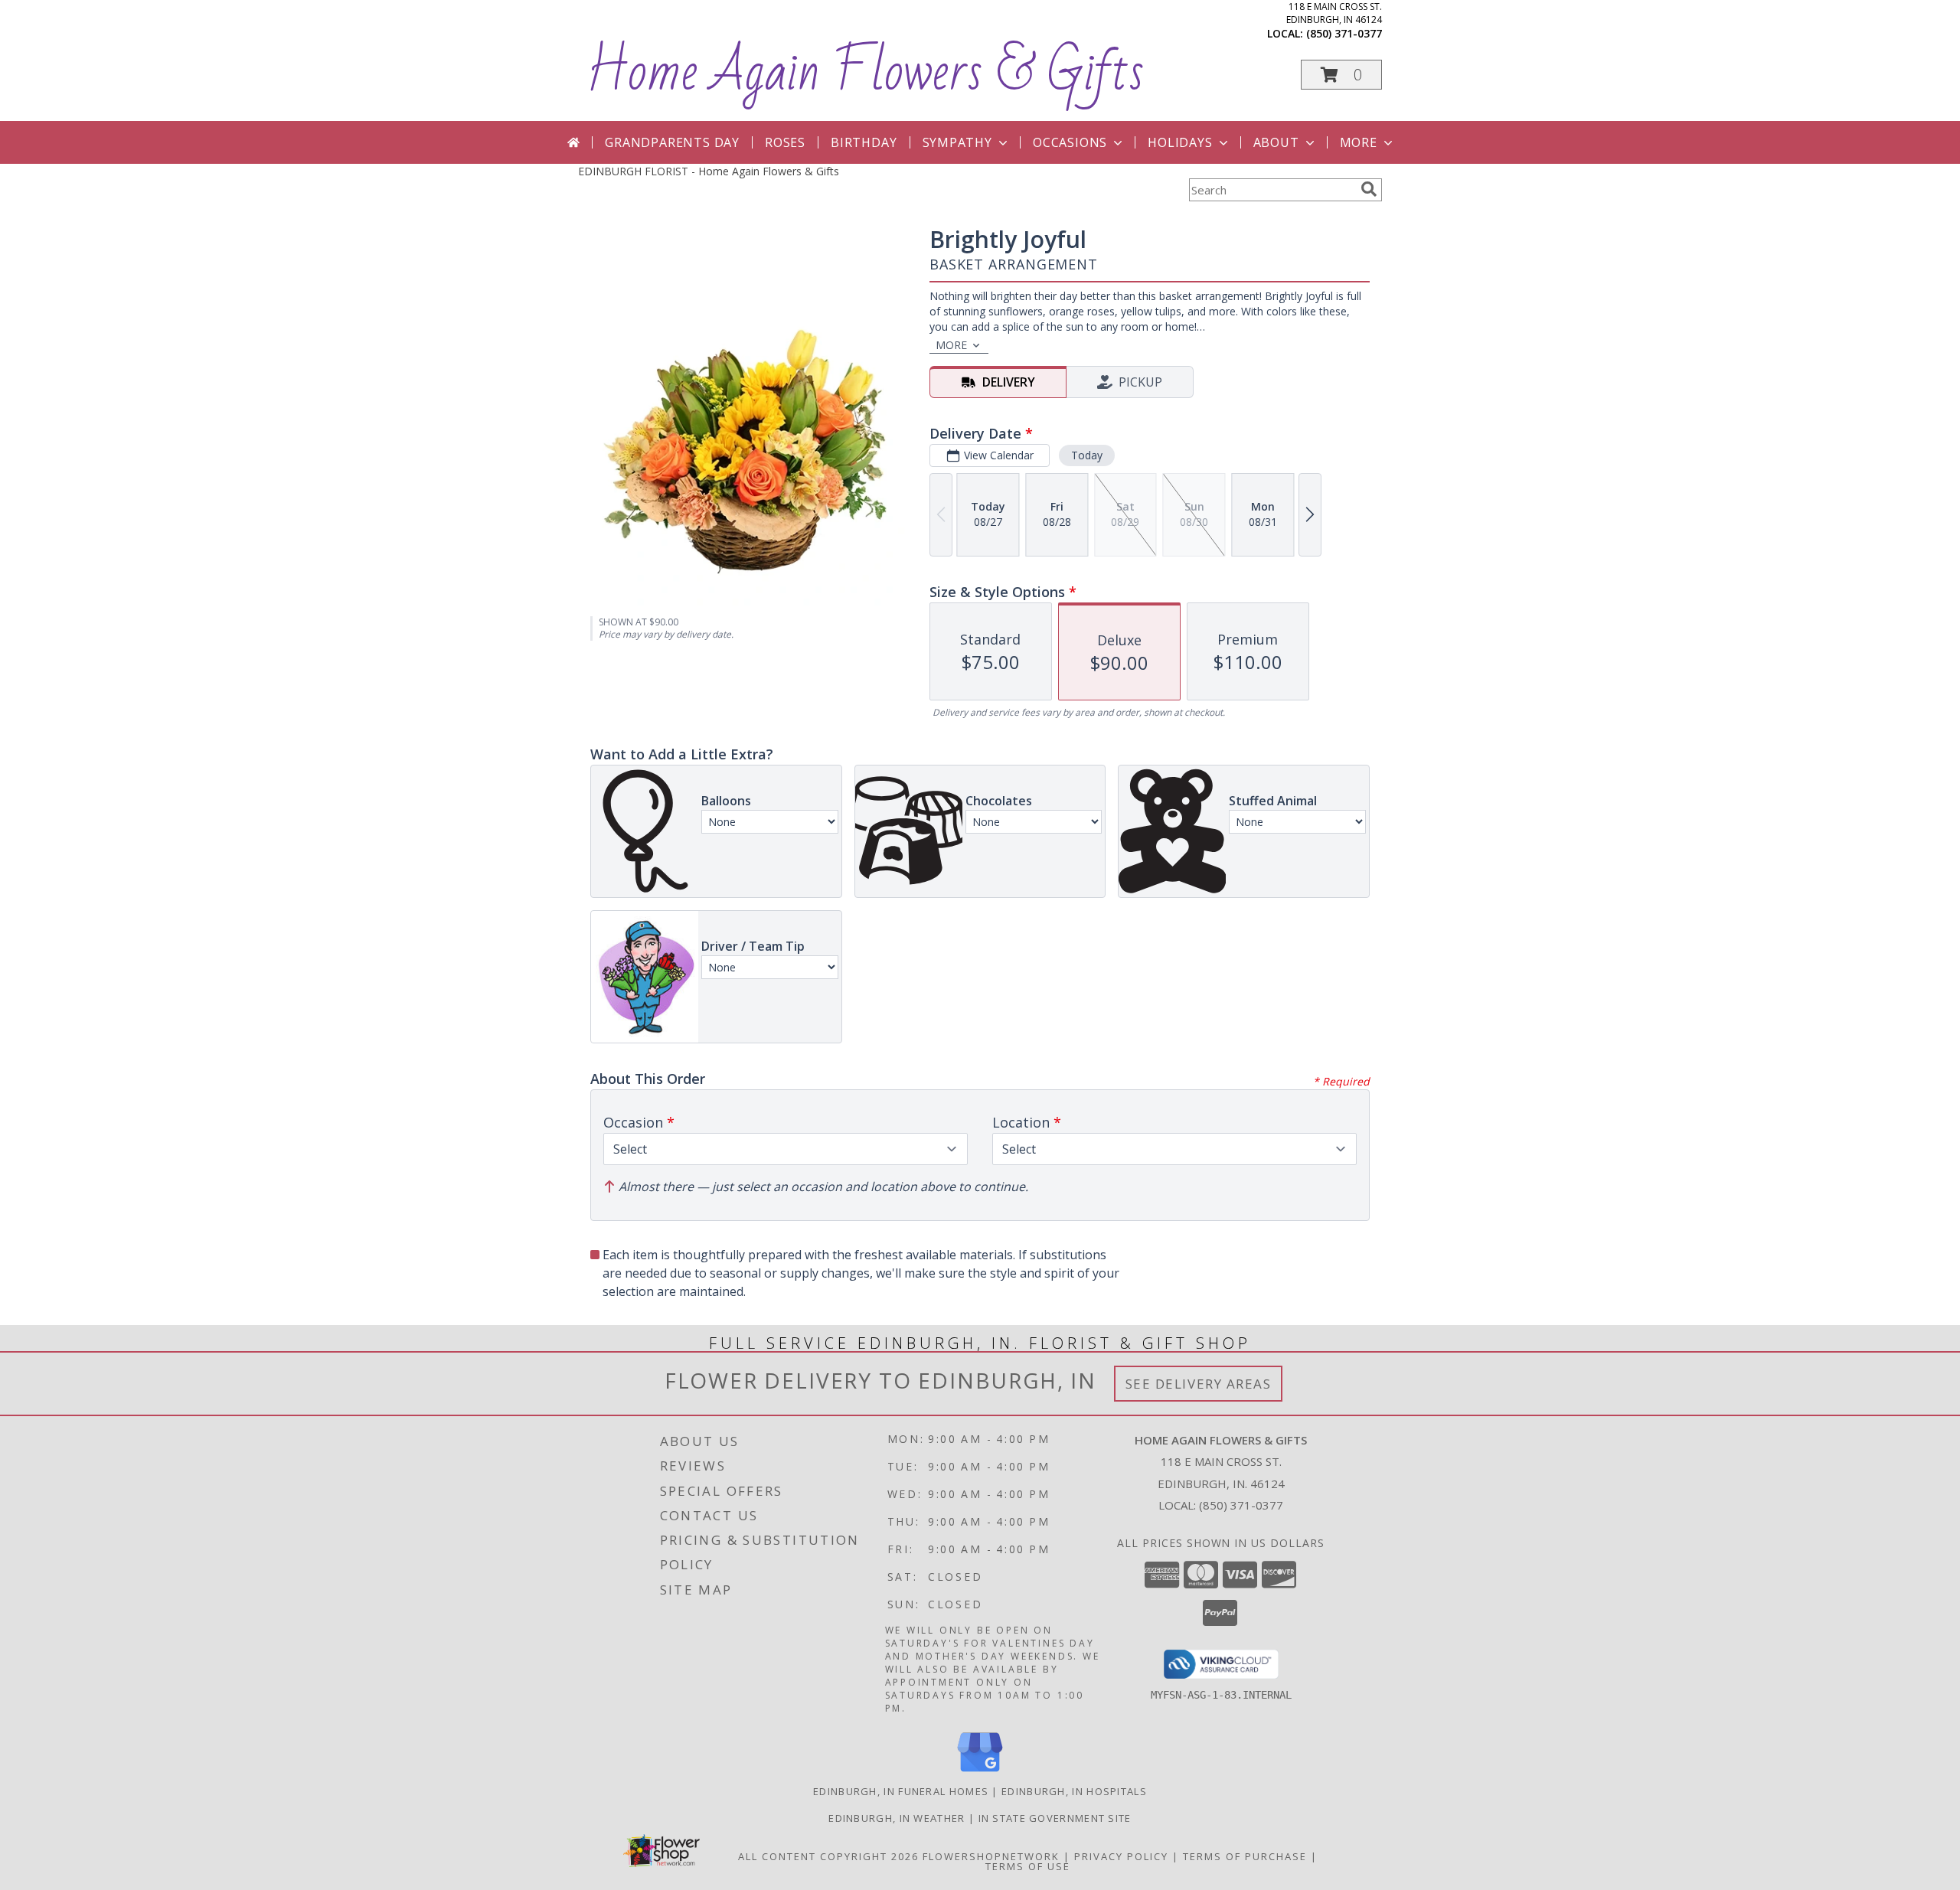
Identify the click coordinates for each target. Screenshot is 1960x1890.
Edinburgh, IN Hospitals (1074, 1791)
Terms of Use (1028, 1866)
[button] (1341, 75)
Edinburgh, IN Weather (897, 1818)
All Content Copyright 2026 (828, 1856)
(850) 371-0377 (1344, 33)
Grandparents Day (672, 142)
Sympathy (957, 142)
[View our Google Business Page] (980, 1772)
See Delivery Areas (1199, 1384)
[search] (1369, 189)
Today (1087, 455)
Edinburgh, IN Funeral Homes (901, 1791)
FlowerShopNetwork (991, 1856)
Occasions (1070, 142)
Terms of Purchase (1245, 1856)
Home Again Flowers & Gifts (865, 72)
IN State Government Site (1055, 1818)
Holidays (1180, 142)
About (1276, 142)
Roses (785, 142)
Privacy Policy (1121, 1856)
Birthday (864, 142)
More (1359, 142)
